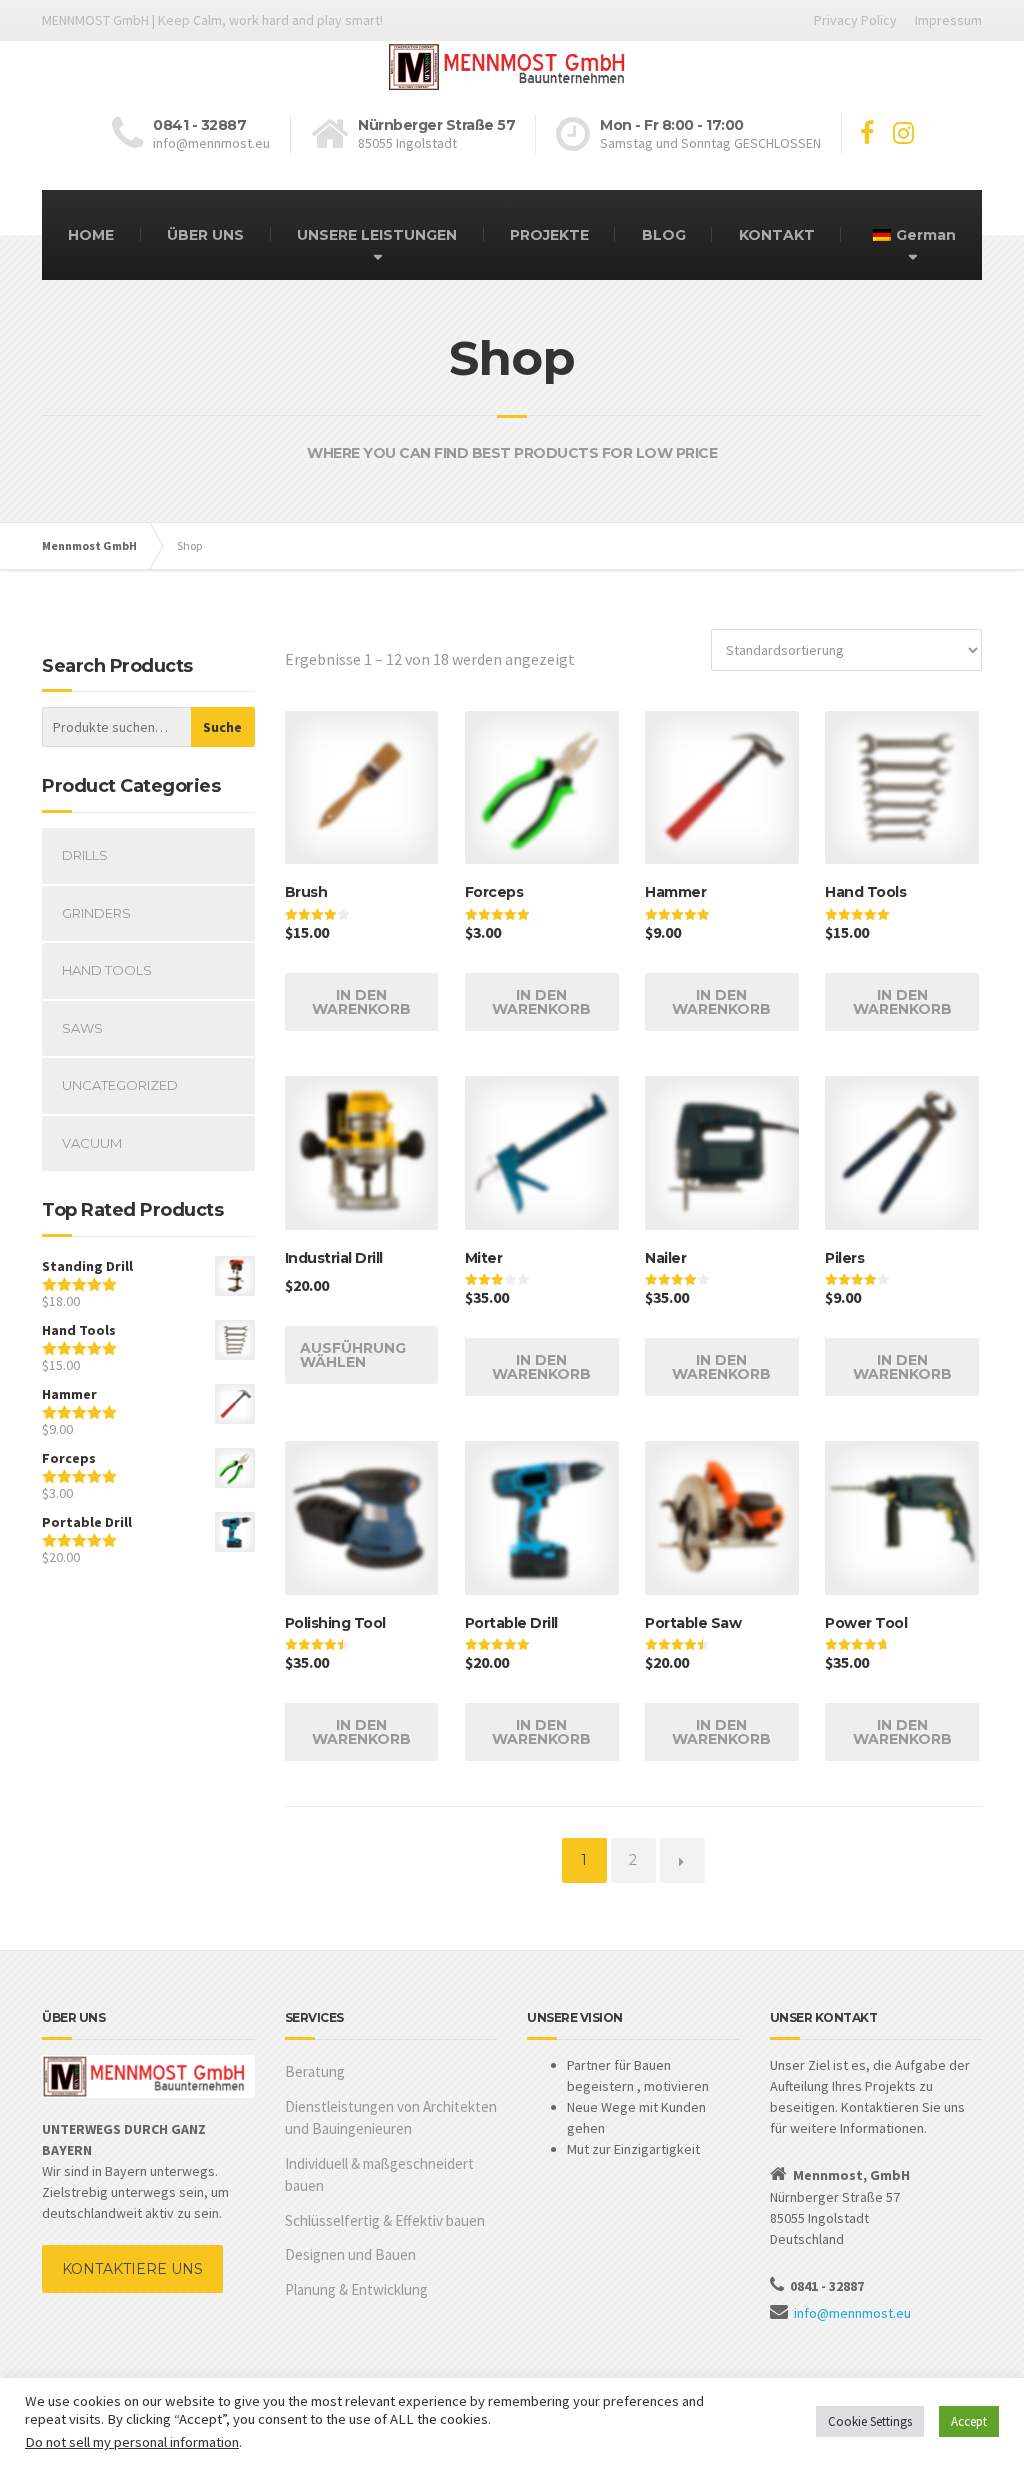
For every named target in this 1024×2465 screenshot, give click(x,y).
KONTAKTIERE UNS (132, 2269)
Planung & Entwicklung (356, 2289)
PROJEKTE (549, 235)
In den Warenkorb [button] (361, 1002)
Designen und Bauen (350, 2254)
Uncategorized (120, 1085)
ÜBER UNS (205, 235)
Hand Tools (107, 970)
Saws (82, 1028)
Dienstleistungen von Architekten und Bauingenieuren (391, 2118)
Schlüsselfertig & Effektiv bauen (385, 2220)
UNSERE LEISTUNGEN (377, 235)
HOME (91, 235)
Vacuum (92, 1143)
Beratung (315, 2071)
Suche (222, 727)
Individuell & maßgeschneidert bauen (379, 2175)
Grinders (96, 913)
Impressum (948, 20)
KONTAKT (777, 235)
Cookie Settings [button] (870, 2421)
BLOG (664, 235)
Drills (85, 855)
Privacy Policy (855, 20)
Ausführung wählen (353, 1355)
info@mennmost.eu (852, 2313)
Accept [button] (969, 2421)
